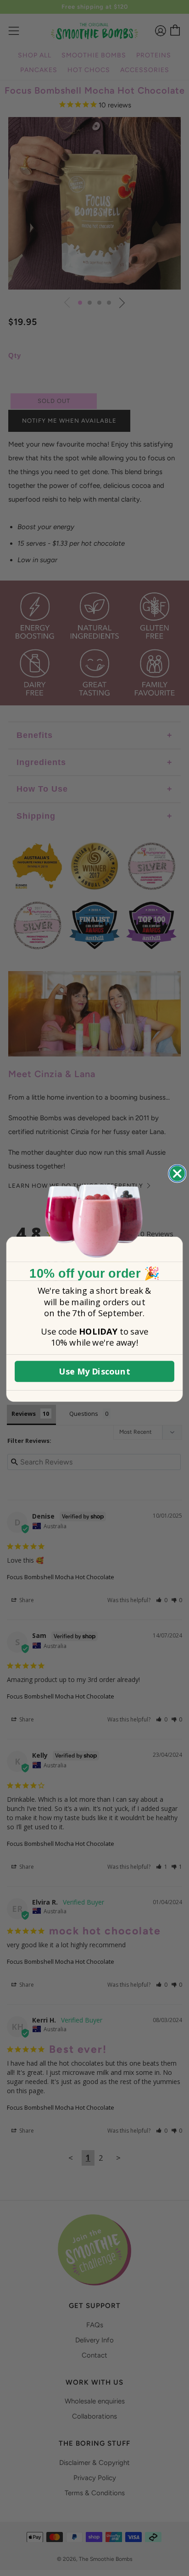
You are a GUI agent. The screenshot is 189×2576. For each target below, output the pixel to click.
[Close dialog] (177, 1174)
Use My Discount (94, 1371)
